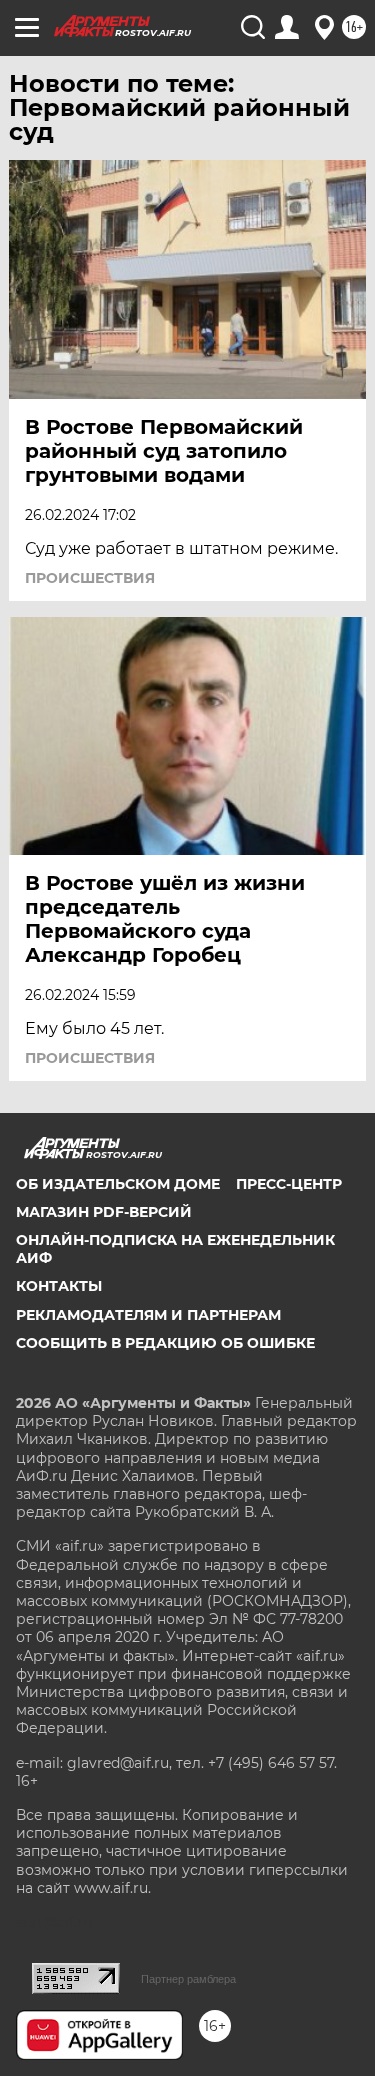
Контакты (59, 1286)
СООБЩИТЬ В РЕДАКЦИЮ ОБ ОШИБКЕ (165, 1343)
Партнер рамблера (188, 1979)
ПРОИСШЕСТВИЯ (90, 578)
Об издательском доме (118, 1184)
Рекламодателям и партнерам (148, 1315)
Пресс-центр (289, 1184)
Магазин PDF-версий (104, 1212)
